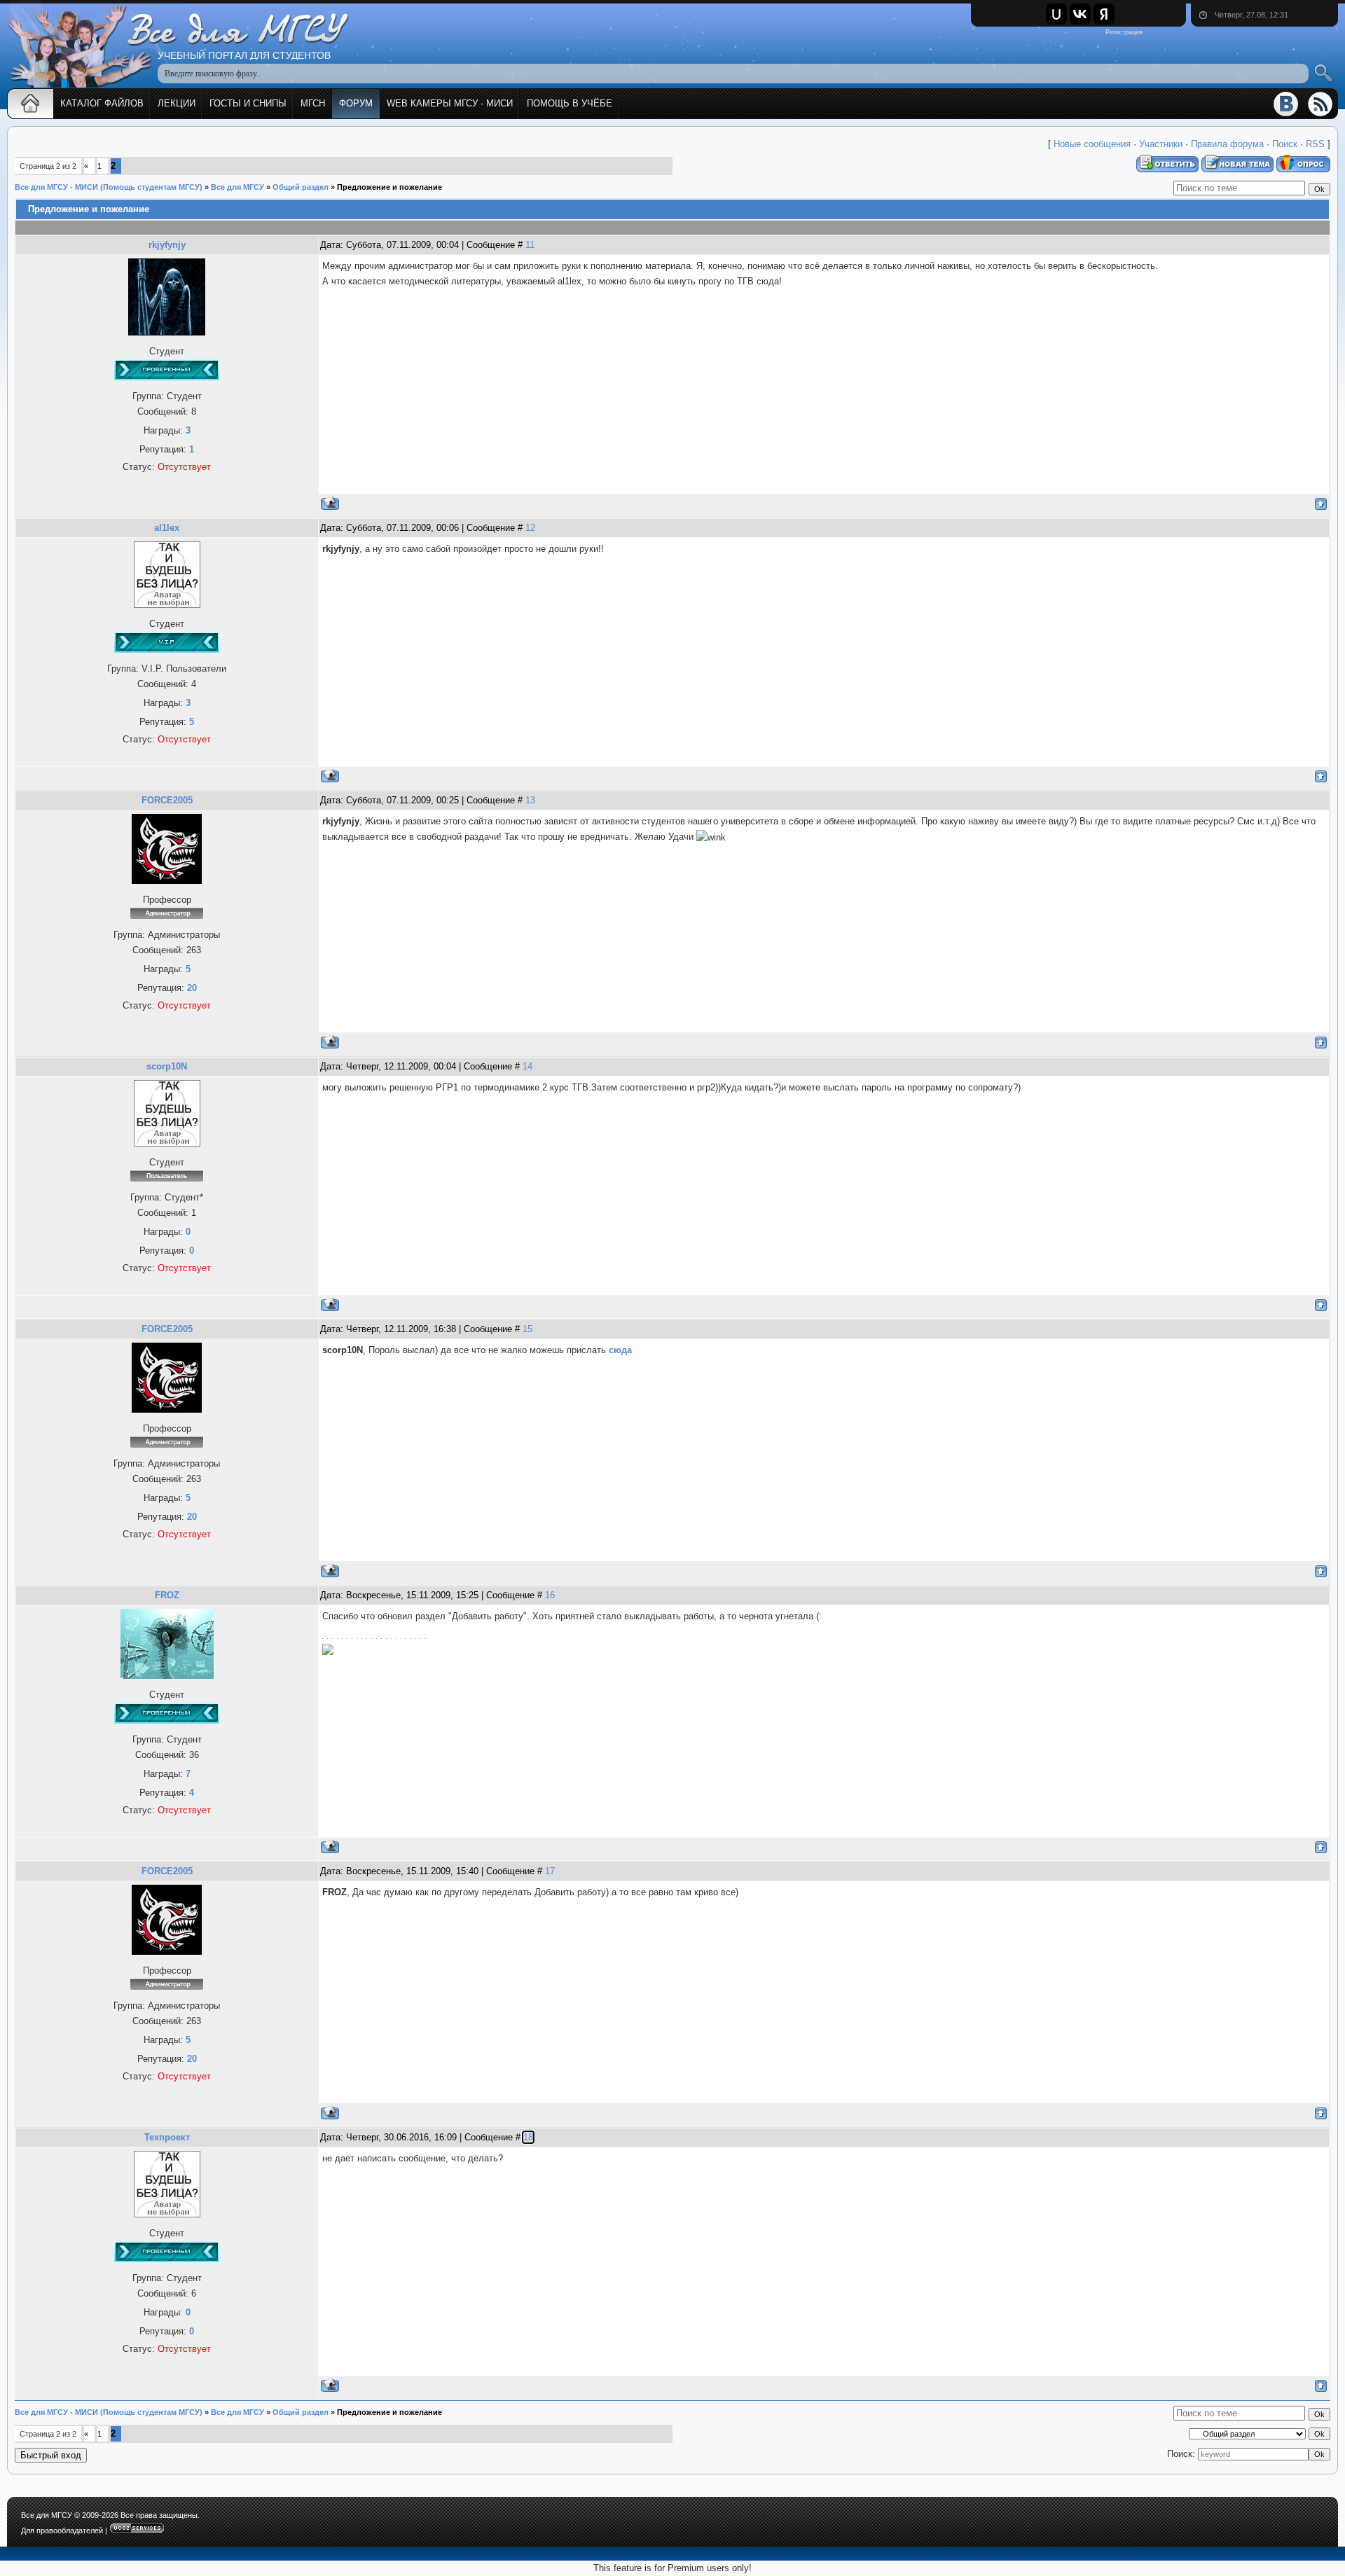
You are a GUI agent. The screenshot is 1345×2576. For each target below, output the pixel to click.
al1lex (167, 528)
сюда (620, 1350)
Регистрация (1124, 32)
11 (530, 245)
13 (530, 800)
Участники (1161, 144)
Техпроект (167, 2137)
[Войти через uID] (1056, 14)
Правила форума (1227, 144)
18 (528, 2137)
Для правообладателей (62, 2530)
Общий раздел (301, 187)
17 (550, 1871)
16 (550, 1595)
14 (527, 1066)
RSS (1315, 144)
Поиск (1285, 144)
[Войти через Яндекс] (1104, 14)
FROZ (167, 1595)
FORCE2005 (167, 800)
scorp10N (167, 1066)
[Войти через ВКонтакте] (1080, 14)
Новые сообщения (1092, 144)
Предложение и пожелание (389, 187)
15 (527, 1329)
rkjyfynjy (167, 245)
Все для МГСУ (237, 187)
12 (530, 528)
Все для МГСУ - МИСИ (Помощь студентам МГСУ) (109, 187)
